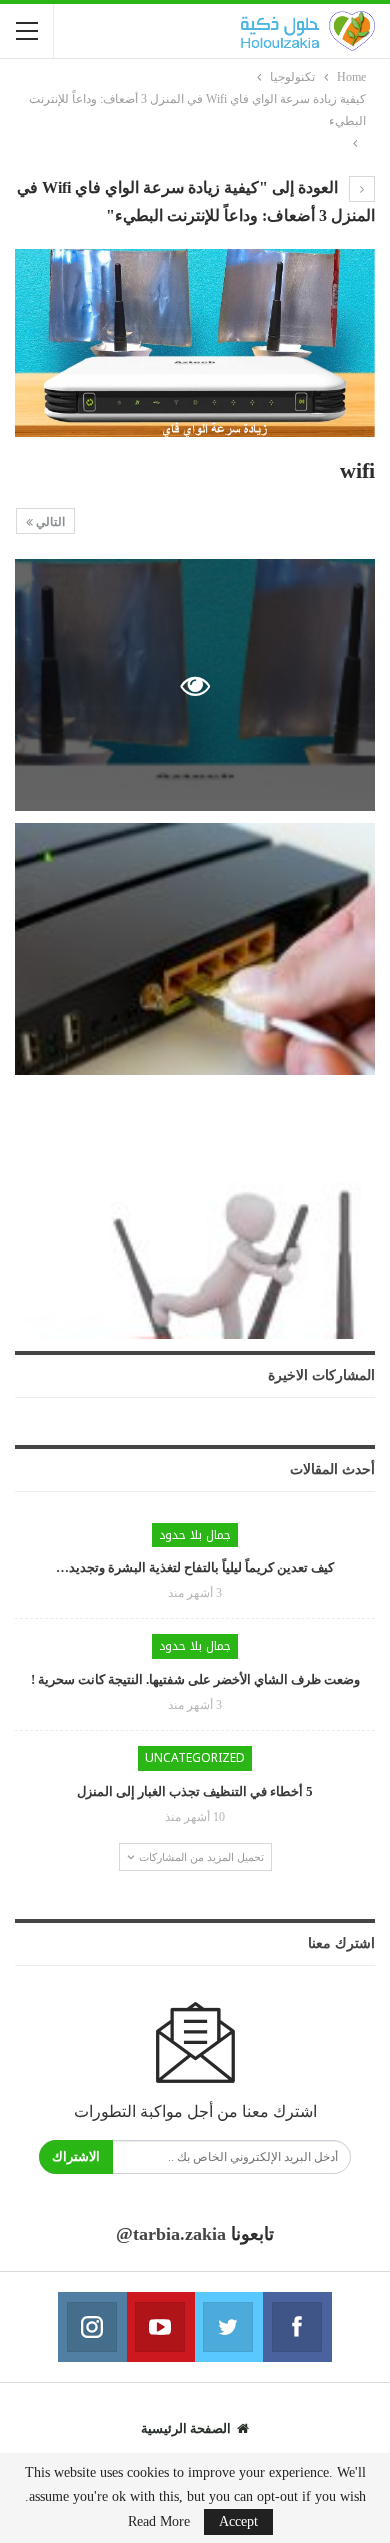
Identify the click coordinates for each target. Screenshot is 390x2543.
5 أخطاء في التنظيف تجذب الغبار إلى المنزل (195, 1791)
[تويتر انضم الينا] (229, 2327)
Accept (238, 2521)
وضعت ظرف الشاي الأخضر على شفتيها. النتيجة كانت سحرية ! (195, 1679)
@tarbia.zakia (171, 2234)
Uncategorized (195, 1758)
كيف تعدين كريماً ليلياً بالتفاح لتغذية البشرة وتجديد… (195, 1567)
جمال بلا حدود (195, 1535)
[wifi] (195, 949)
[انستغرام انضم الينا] (92, 2327)
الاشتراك (76, 2156)
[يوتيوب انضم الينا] (161, 2327)
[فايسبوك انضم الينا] (297, 2327)
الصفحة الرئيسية (186, 2428)
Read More (159, 2522)
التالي (49, 522)
